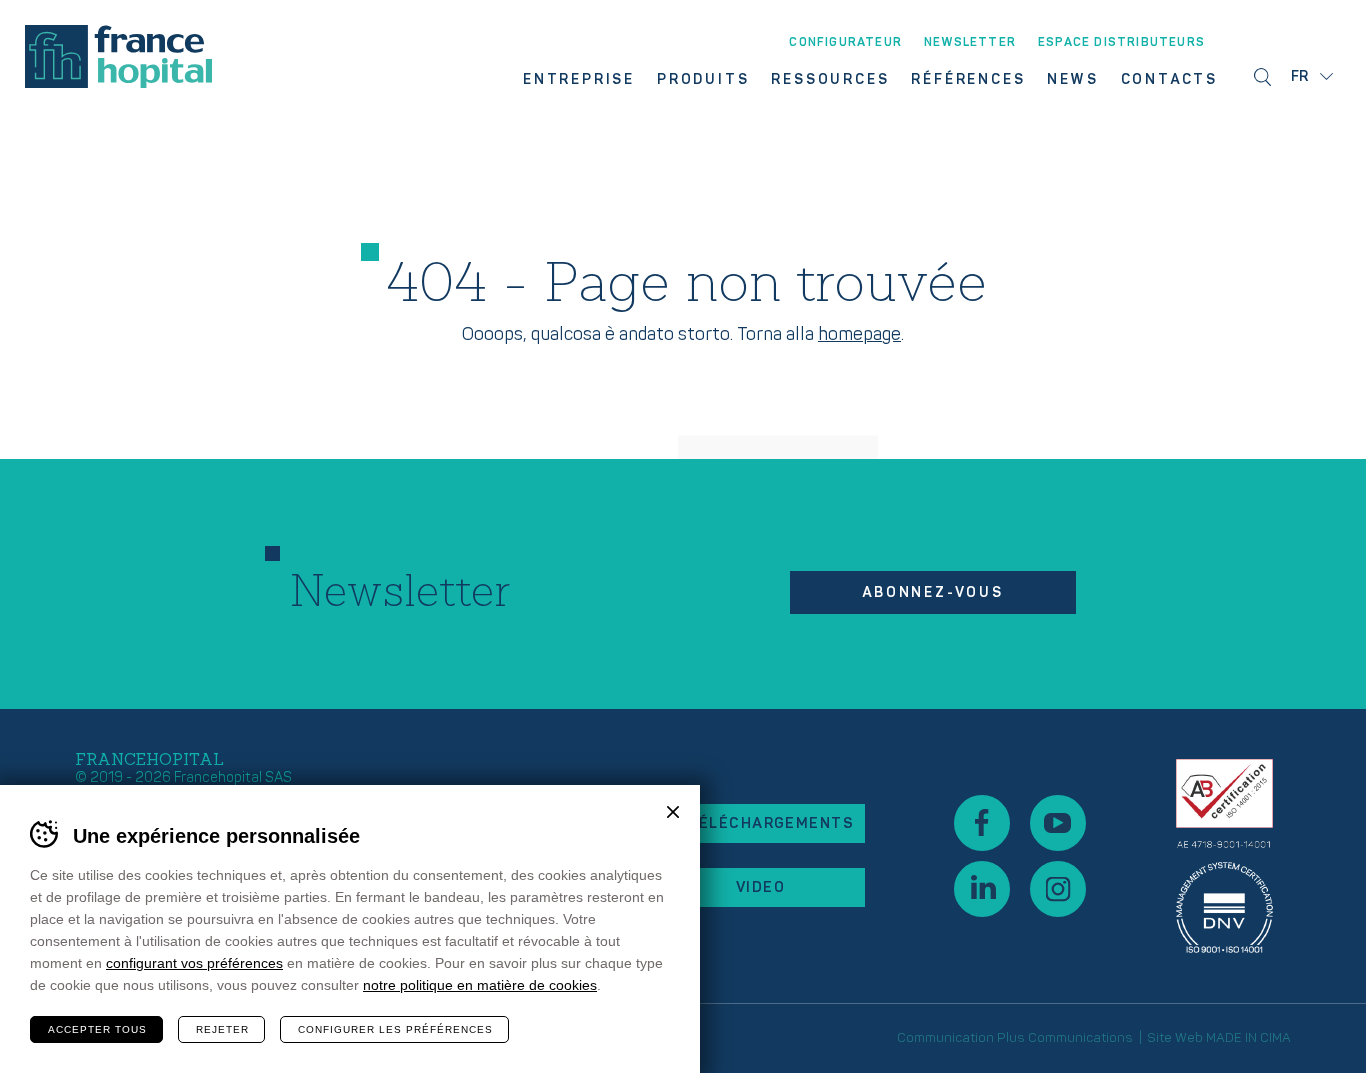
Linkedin (982, 889)
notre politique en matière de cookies (480, 985)
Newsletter (970, 43)
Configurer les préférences (395, 1029)
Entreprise (579, 80)
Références (968, 80)
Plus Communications (1065, 1038)
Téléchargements (770, 823)
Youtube (1058, 823)
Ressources (830, 80)
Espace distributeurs (1121, 43)
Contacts (1169, 80)
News (1072, 80)
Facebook (982, 823)
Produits (703, 80)
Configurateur (845, 43)
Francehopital (118, 56)
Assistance (1224, 856)
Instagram (1058, 889)
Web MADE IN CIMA (1233, 1038)
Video (760, 887)
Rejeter (222, 1029)
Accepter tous (97, 1029)
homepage (859, 334)
